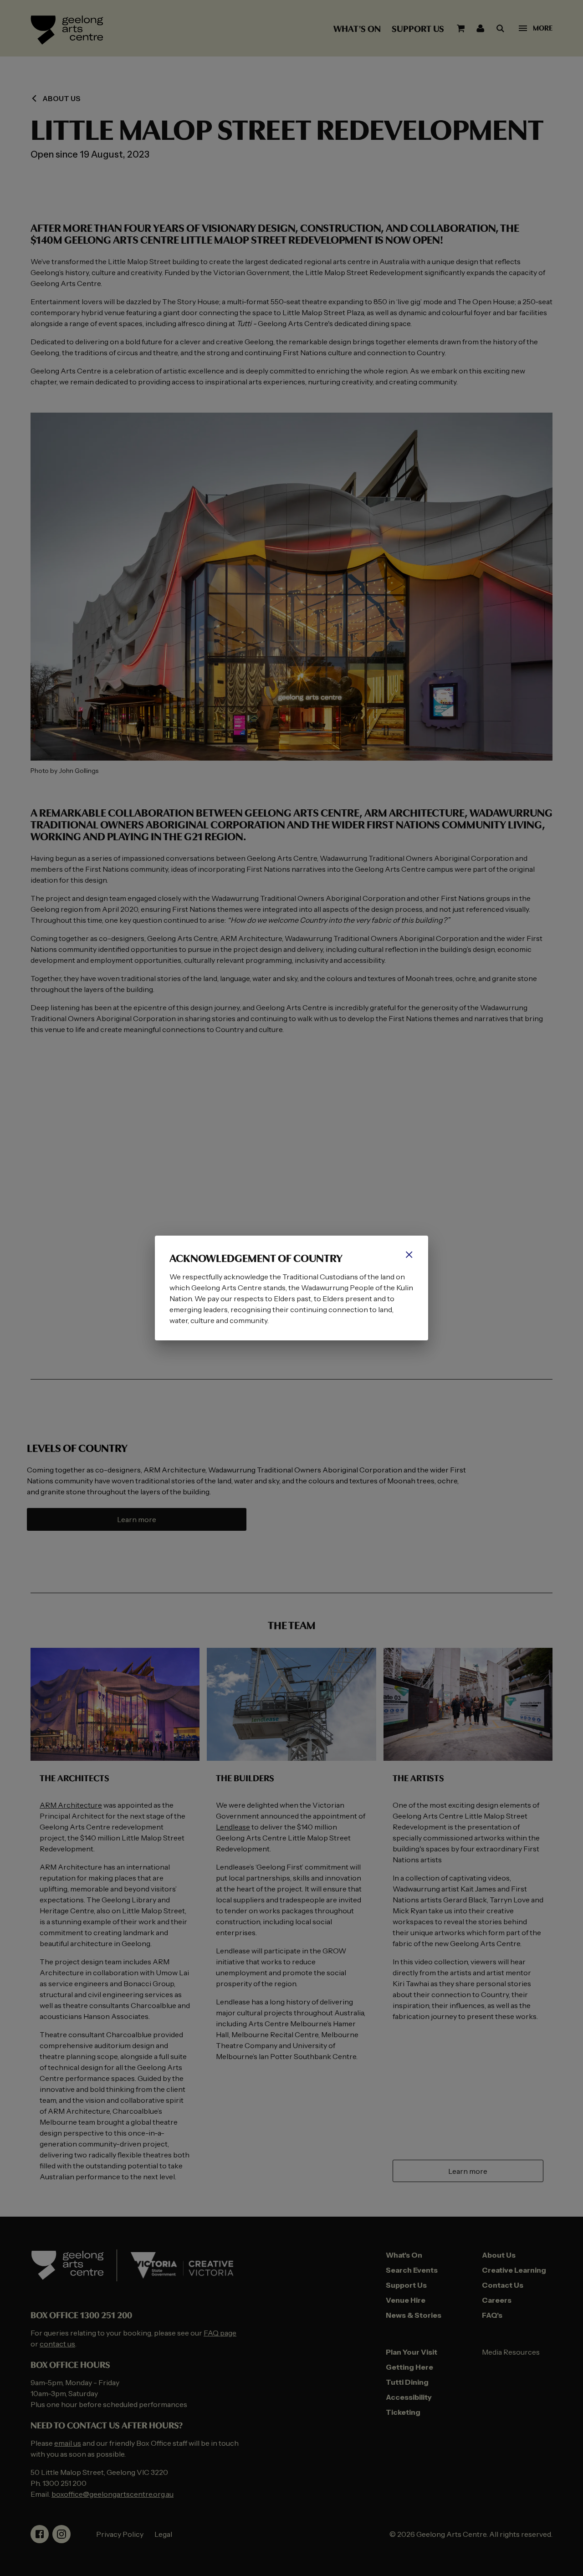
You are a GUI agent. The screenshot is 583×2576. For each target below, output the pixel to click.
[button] (409, 1255)
